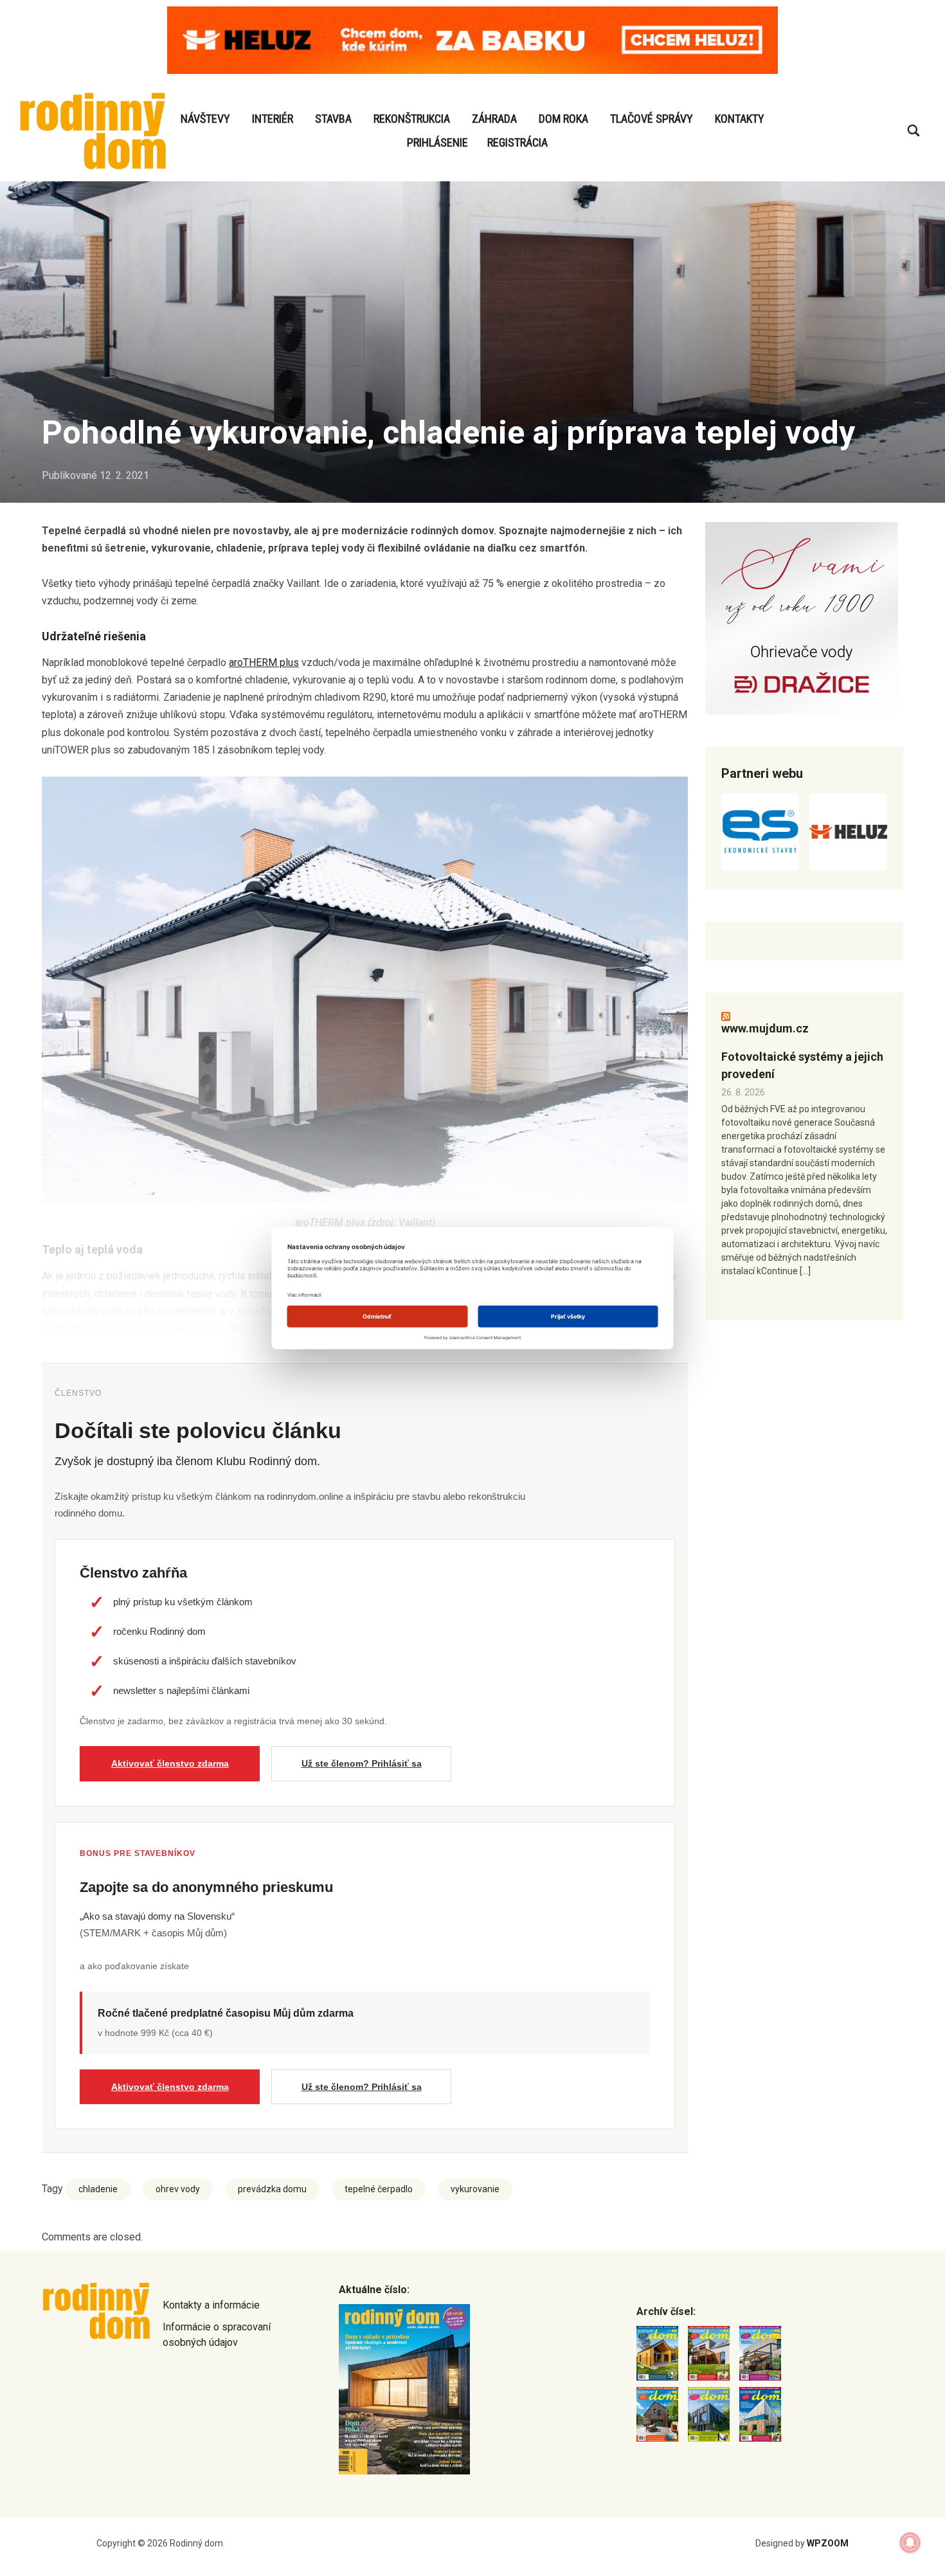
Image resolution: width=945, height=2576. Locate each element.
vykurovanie (475, 2189)
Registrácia (517, 142)
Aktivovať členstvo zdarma (170, 1763)
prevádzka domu (272, 2189)
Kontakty (740, 119)
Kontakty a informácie (211, 2305)
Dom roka (563, 119)
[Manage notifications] (910, 2543)
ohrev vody (178, 2189)
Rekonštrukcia (412, 119)
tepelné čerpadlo (379, 2189)
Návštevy (205, 119)
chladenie (98, 2189)
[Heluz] (848, 832)
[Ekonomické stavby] (760, 832)
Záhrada (494, 119)
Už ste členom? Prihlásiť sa (362, 1763)
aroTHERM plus (264, 662)
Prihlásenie (437, 142)
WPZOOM (828, 2543)
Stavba (333, 119)
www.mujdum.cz (765, 1028)
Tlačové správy (652, 119)
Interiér (273, 119)
